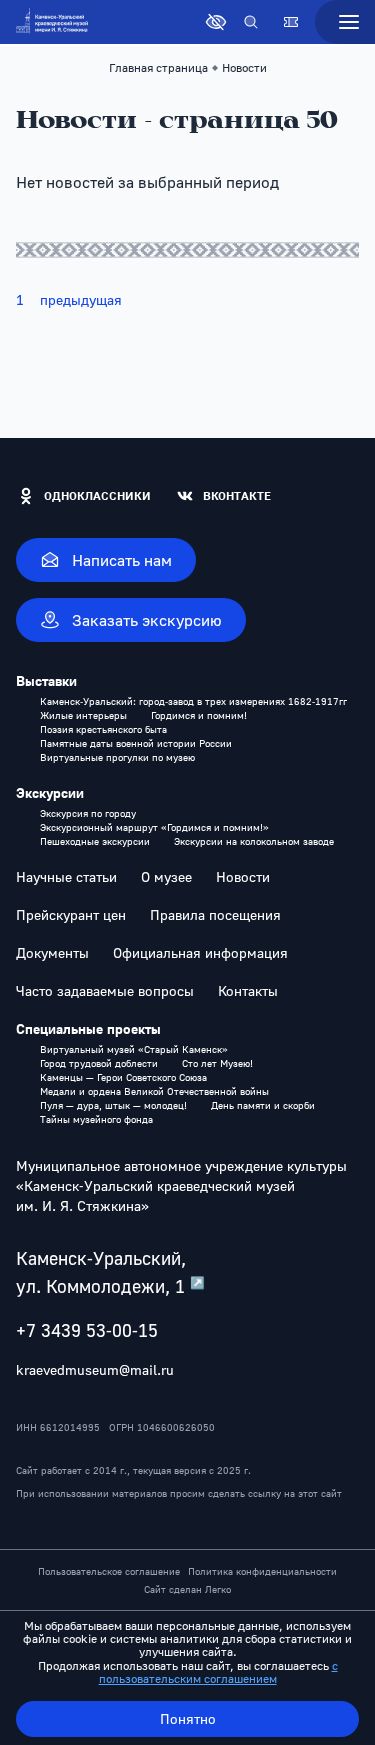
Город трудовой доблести (99, 1063)
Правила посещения (215, 915)
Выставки (46, 681)
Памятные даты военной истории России (136, 743)
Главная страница (158, 68)
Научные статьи (66, 877)
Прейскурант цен (71, 915)
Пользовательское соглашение (109, 1571)
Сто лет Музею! (217, 1063)
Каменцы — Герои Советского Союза (123, 1077)
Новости (243, 877)
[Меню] (345, 22)
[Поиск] (251, 22)
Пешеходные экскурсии (95, 841)
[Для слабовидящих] (216, 22)
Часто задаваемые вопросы (105, 991)
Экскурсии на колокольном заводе (254, 841)
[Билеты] (291, 22)
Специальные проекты (88, 1029)
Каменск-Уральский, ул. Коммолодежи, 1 (110, 1272)
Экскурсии (50, 793)
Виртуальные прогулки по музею (117, 757)
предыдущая (81, 299)
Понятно (188, 1718)
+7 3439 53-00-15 (87, 1330)
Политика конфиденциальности (262, 1571)
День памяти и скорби (263, 1105)
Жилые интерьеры (83, 715)
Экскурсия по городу (88, 813)
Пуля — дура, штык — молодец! (113, 1105)
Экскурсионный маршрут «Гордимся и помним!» (154, 827)
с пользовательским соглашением (218, 1672)
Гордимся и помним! (199, 715)
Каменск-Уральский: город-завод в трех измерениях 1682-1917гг (193, 701)
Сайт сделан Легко (187, 1589)
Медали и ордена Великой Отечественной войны (154, 1091)
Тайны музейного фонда (96, 1119)
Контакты (248, 991)
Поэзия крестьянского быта (103, 729)
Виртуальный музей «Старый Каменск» (134, 1049)
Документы (52, 953)
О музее (166, 877)
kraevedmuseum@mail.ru (95, 1369)
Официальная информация (200, 953)
